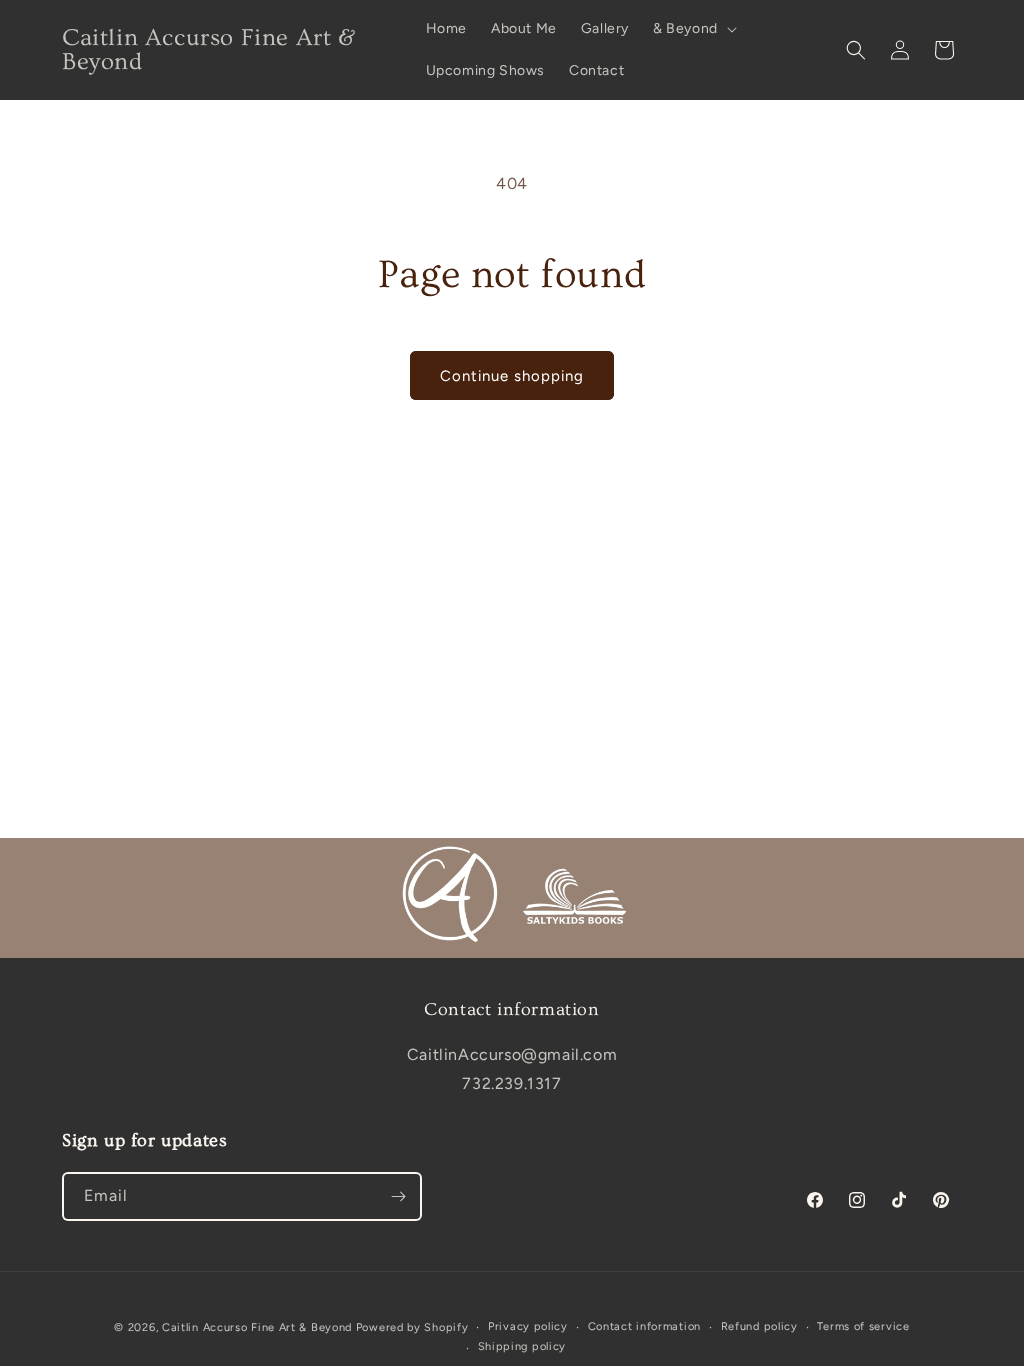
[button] (693, 29)
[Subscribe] (398, 1196)
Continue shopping (512, 376)
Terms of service (863, 1326)
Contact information (644, 1326)
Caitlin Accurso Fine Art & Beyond (257, 1327)
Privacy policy (528, 1326)
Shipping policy (522, 1346)
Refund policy (759, 1326)
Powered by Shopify (412, 1327)
